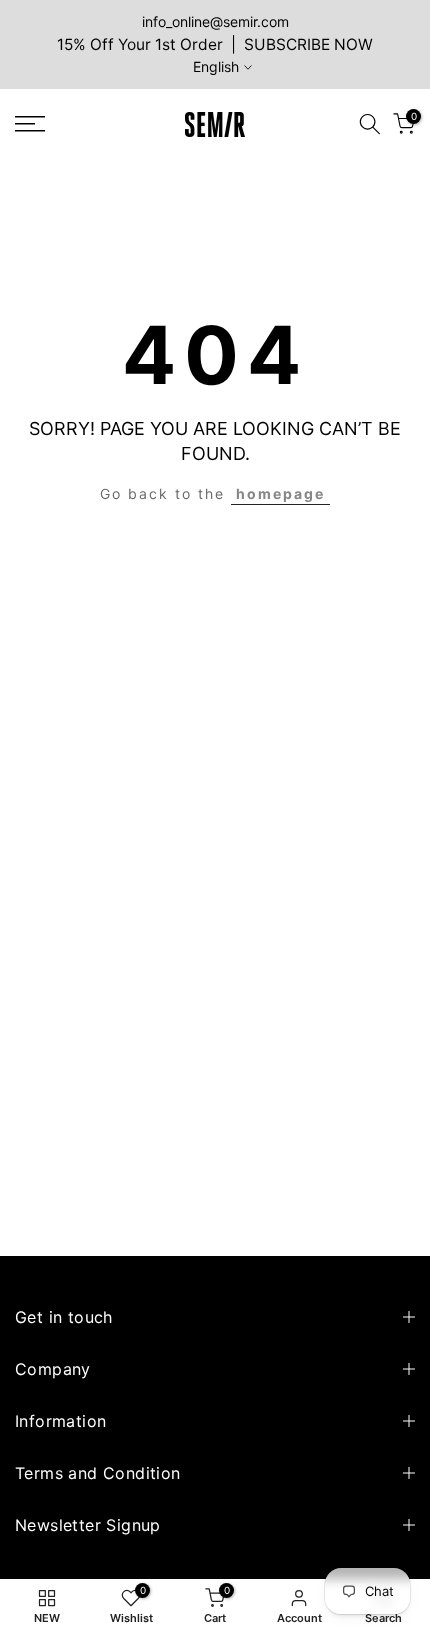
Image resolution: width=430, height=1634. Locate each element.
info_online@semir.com (215, 21)
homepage (280, 493)
